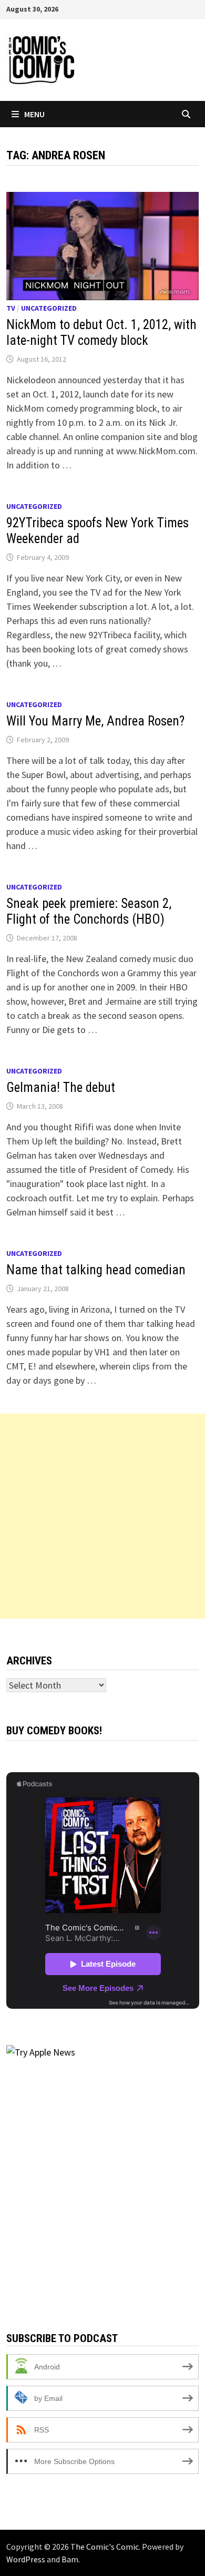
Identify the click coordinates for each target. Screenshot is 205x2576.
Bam (70, 2559)
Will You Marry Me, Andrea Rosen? (95, 721)
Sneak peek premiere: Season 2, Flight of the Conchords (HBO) (89, 911)
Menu (34, 114)
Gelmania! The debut (61, 1087)
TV (11, 308)
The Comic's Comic (105, 2547)
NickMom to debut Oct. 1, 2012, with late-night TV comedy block (101, 333)
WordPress (26, 2559)
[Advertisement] (102, 1516)
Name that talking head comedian (96, 1270)
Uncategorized (49, 308)
